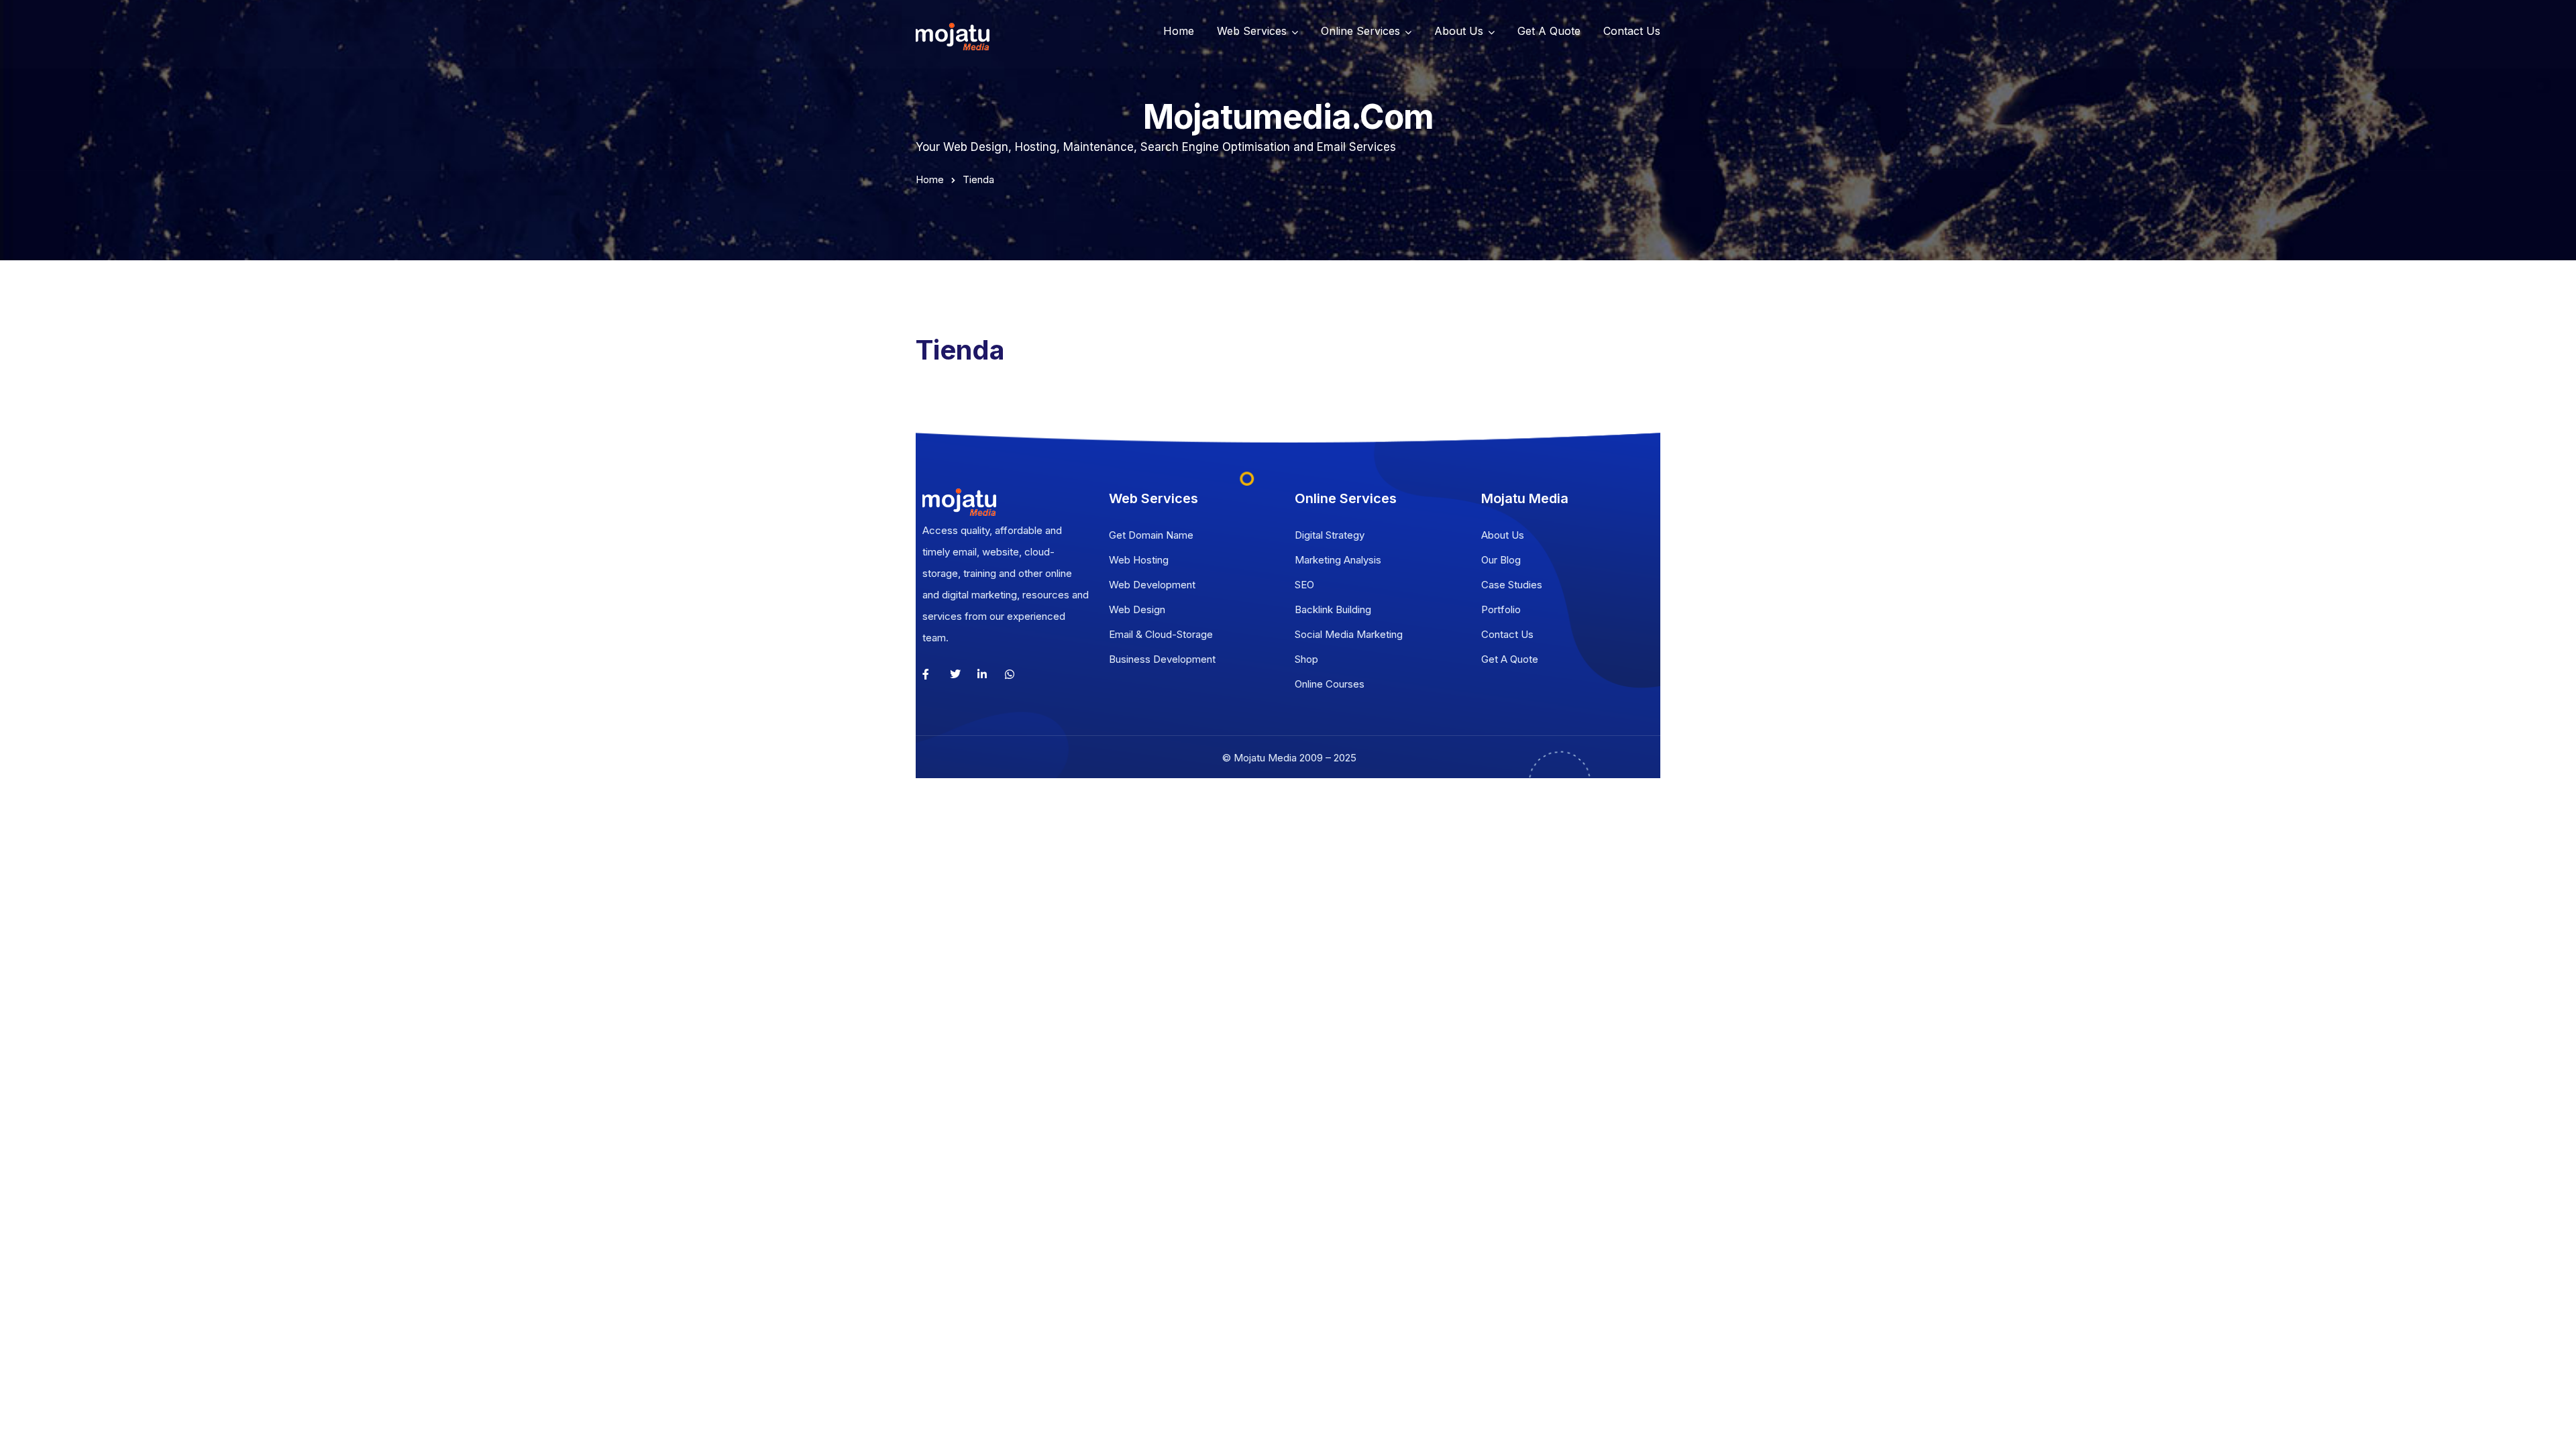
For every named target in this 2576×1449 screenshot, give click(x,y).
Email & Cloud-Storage (1161, 634)
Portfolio (1501, 609)
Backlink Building (1333, 609)
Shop (1306, 659)
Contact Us (1632, 31)
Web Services (1252, 31)
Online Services (1360, 31)
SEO (1304, 585)
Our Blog (1501, 560)
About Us (1459, 31)
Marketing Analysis (1338, 560)
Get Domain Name (1151, 535)
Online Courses (1330, 684)
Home (1179, 31)
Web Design (1137, 609)
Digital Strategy (1330, 535)
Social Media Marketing (1349, 634)
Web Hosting (1139, 560)
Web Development (1152, 585)
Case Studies (1512, 585)
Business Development (1162, 659)
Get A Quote (1549, 31)
